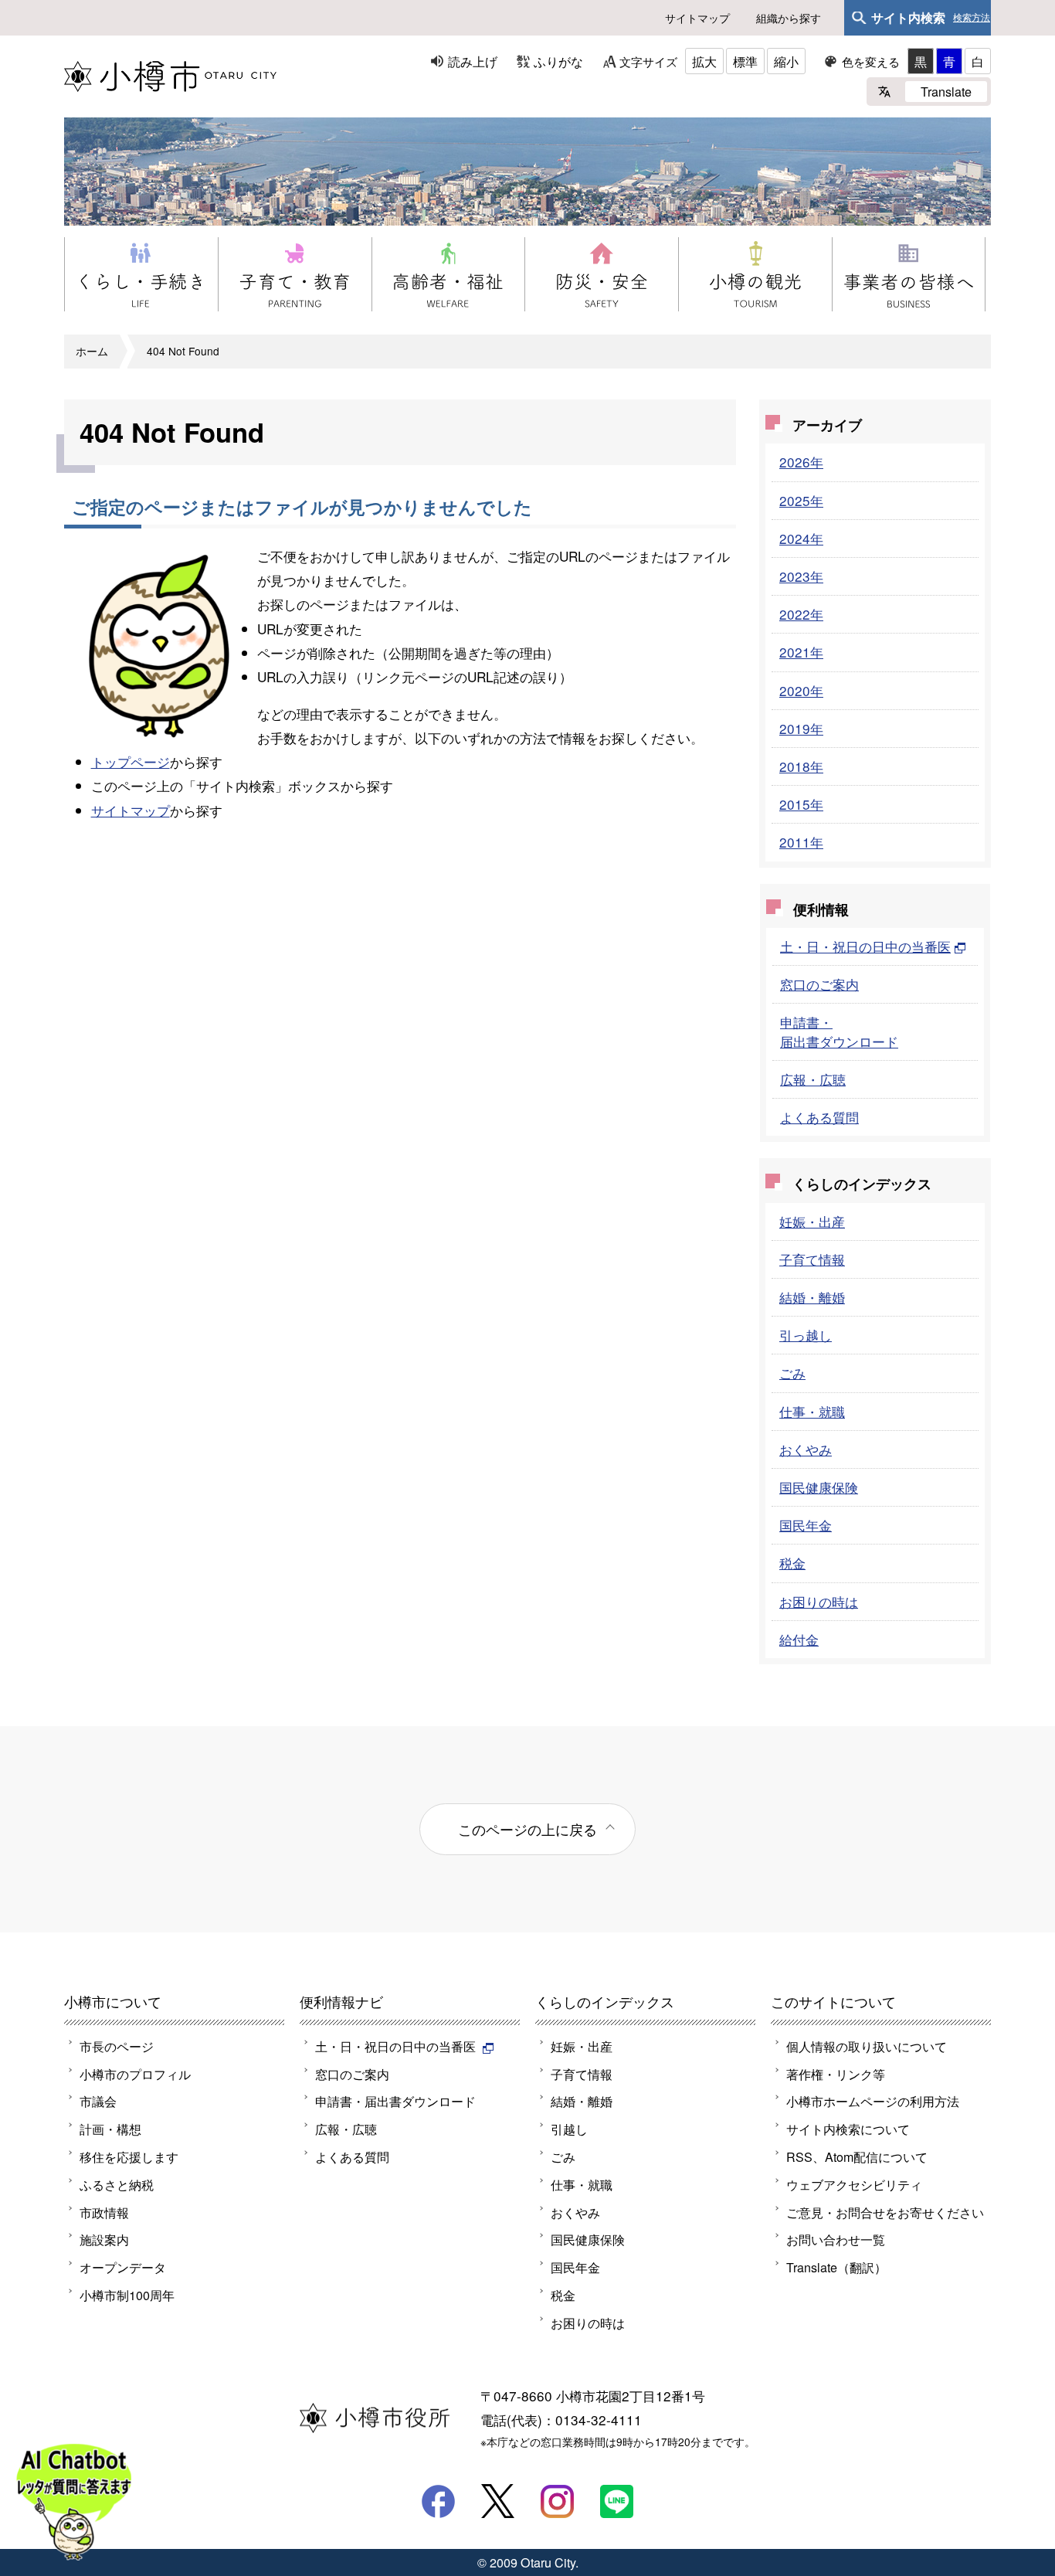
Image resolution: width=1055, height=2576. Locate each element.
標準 (745, 61)
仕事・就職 (812, 1411)
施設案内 (104, 2239)
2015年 (801, 804)
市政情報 (104, 2212)
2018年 (801, 766)
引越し (569, 2129)
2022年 (801, 614)
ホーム (92, 351)
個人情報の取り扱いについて (867, 2046)
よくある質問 (819, 1117)
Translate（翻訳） (836, 2267)
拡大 (704, 61)
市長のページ (117, 2046)
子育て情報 (812, 1259)
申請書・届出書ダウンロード (839, 1031)
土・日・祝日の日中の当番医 (865, 946)
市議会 (98, 2101)
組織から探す (789, 18)
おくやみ (806, 1449)
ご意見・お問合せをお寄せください (885, 2212)
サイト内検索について (848, 2129)
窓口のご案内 (819, 984)
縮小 (786, 61)
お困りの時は (819, 1601)
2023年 (801, 576)
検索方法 (972, 18)
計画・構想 (110, 2129)
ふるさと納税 (117, 2184)
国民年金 (806, 1525)
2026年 (801, 462)
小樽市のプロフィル (135, 2074)
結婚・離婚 (812, 1297)
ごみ (792, 1373)
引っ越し (806, 1335)
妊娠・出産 (812, 1221)
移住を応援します (129, 2156)
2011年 (801, 842)
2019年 (801, 728)
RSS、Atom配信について (857, 2156)
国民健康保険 (819, 1487)
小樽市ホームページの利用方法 (873, 2101)
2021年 (801, 652)
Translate (946, 91)
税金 (792, 1563)
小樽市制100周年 (127, 2295)
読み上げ (473, 61)
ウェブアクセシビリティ (854, 2184)
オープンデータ (123, 2267)
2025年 (801, 500)
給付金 (799, 1639)
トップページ (131, 761)
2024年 (801, 538)
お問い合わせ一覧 (836, 2239)
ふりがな (558, 61)
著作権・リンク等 (836, 2074)
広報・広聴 (813, 1079)
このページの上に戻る (527, 1829)
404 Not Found (183, 351)
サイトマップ (697, 18)
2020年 (801, 690)
